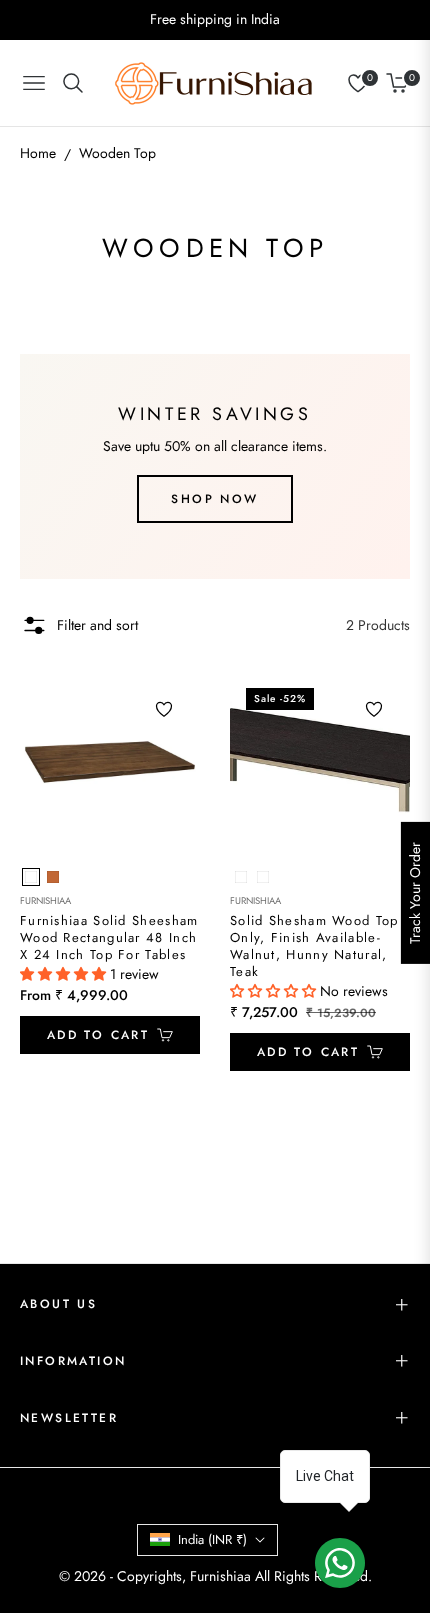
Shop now (214, 499)
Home (38, 153)
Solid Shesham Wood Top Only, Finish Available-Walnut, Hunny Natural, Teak (314, 947)
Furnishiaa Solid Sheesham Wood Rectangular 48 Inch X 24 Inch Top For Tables (109, 938)
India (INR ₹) (212, 1539)
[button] (65, 974)
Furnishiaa (45, 901)
